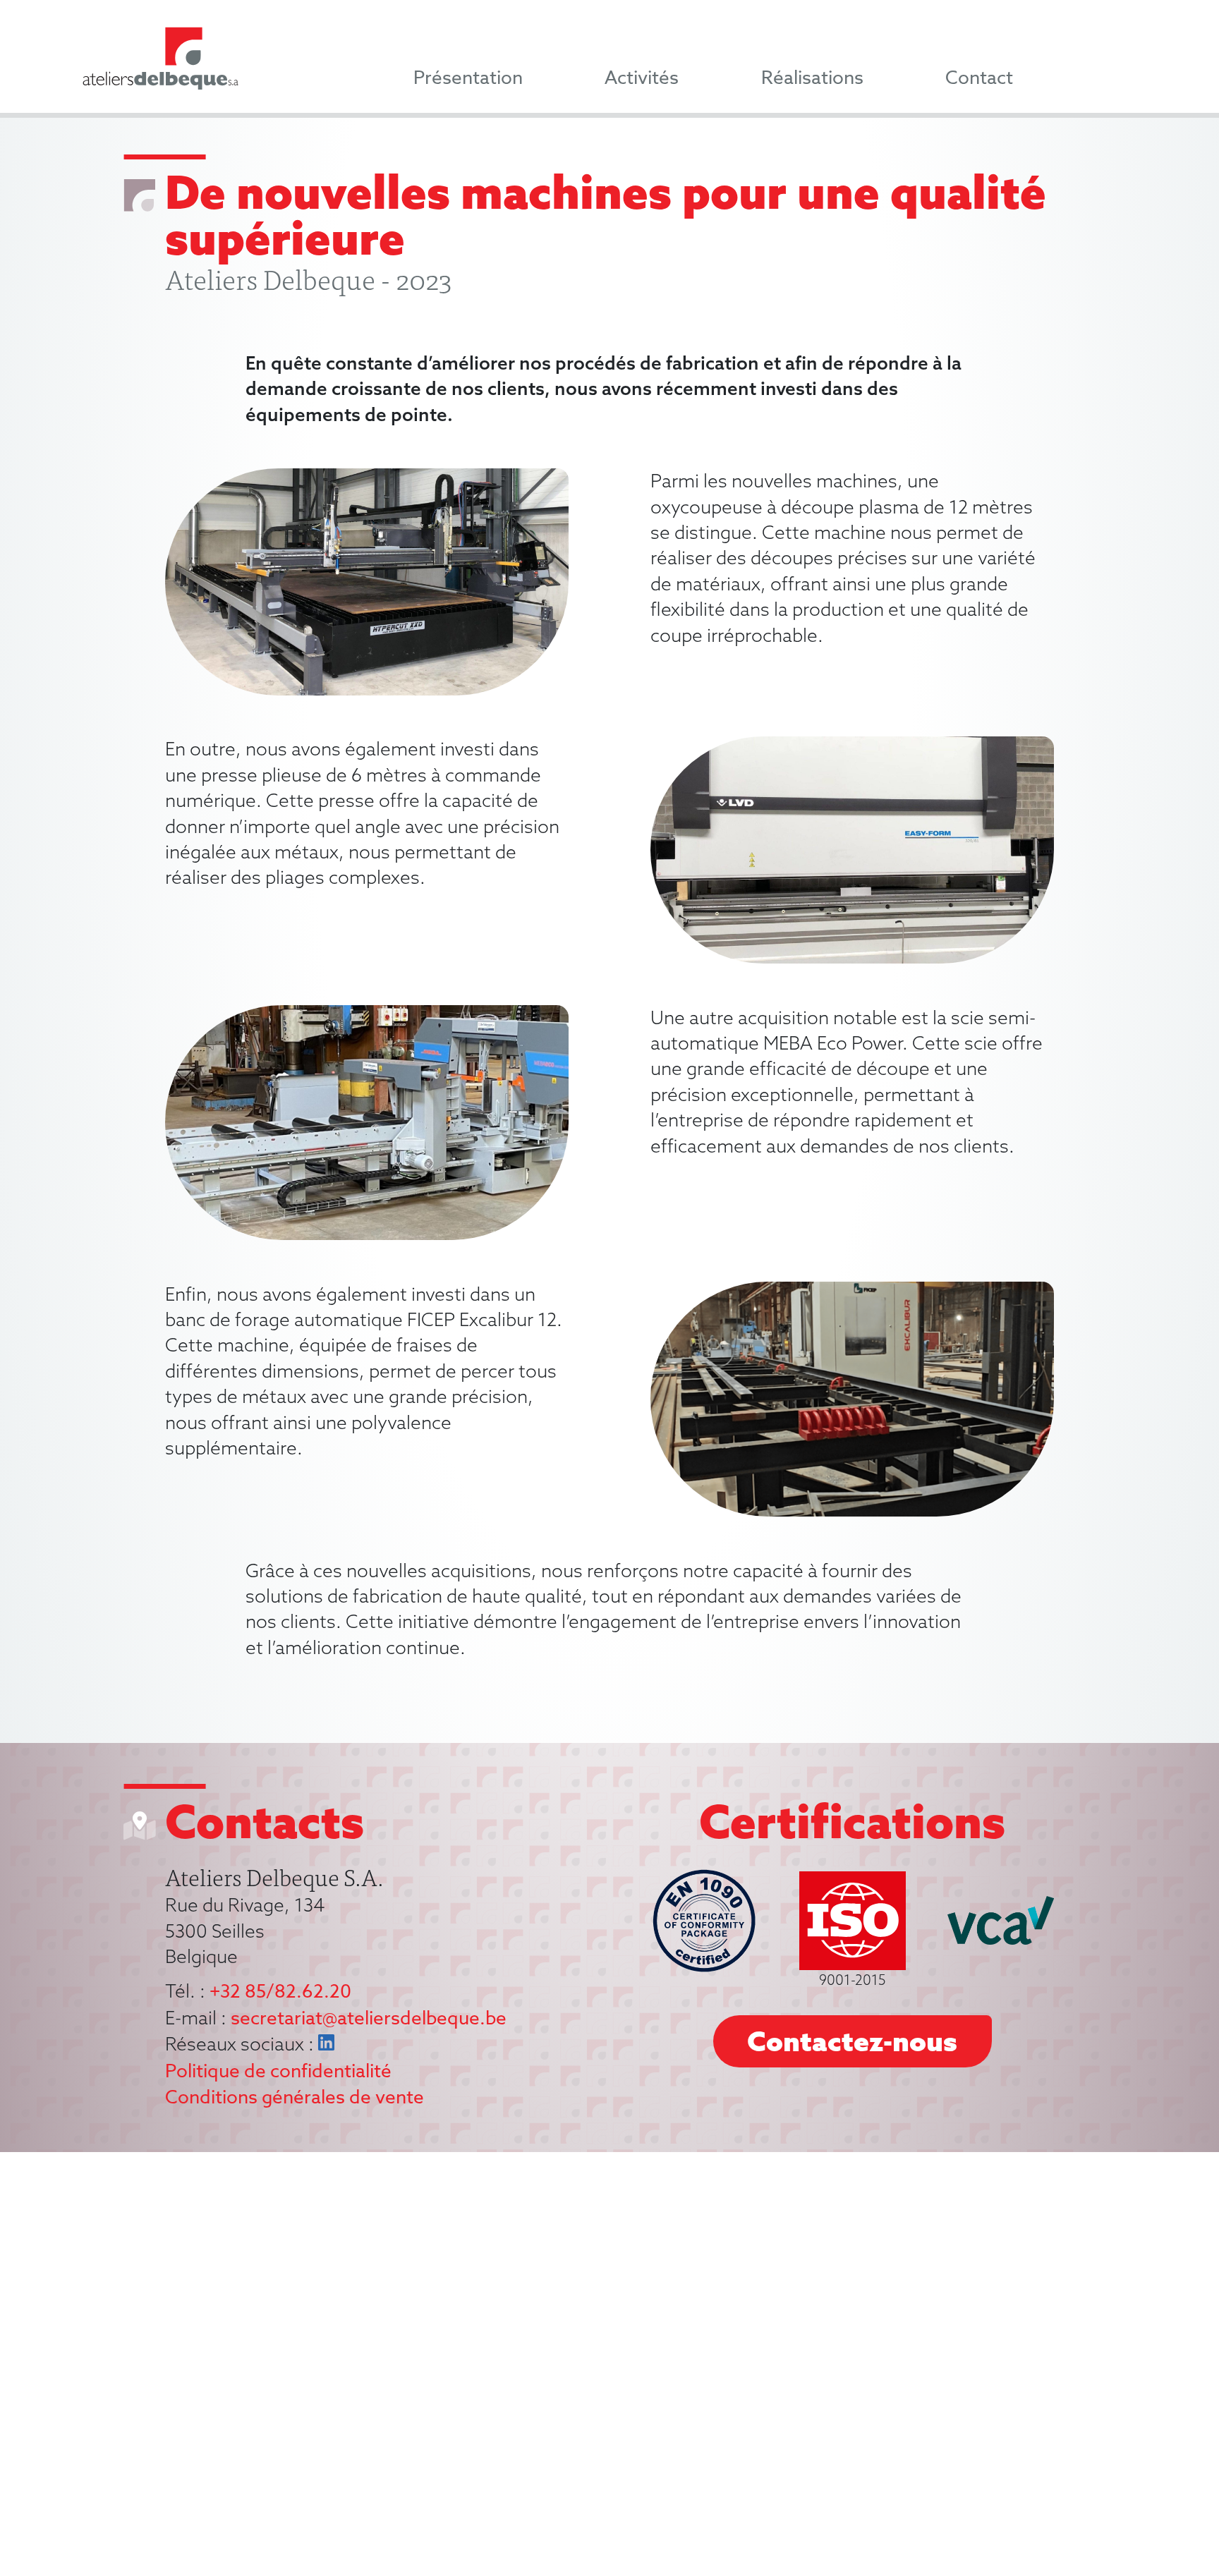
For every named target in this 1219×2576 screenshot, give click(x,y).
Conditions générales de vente (295, 2098)
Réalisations (812, 78)
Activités (642, 78)
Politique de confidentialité (278, 2072)
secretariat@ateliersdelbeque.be (369, 2019)
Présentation (468, 78)
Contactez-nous (852, 2041)
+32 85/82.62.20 (280, 1992)
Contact (979, 78)
